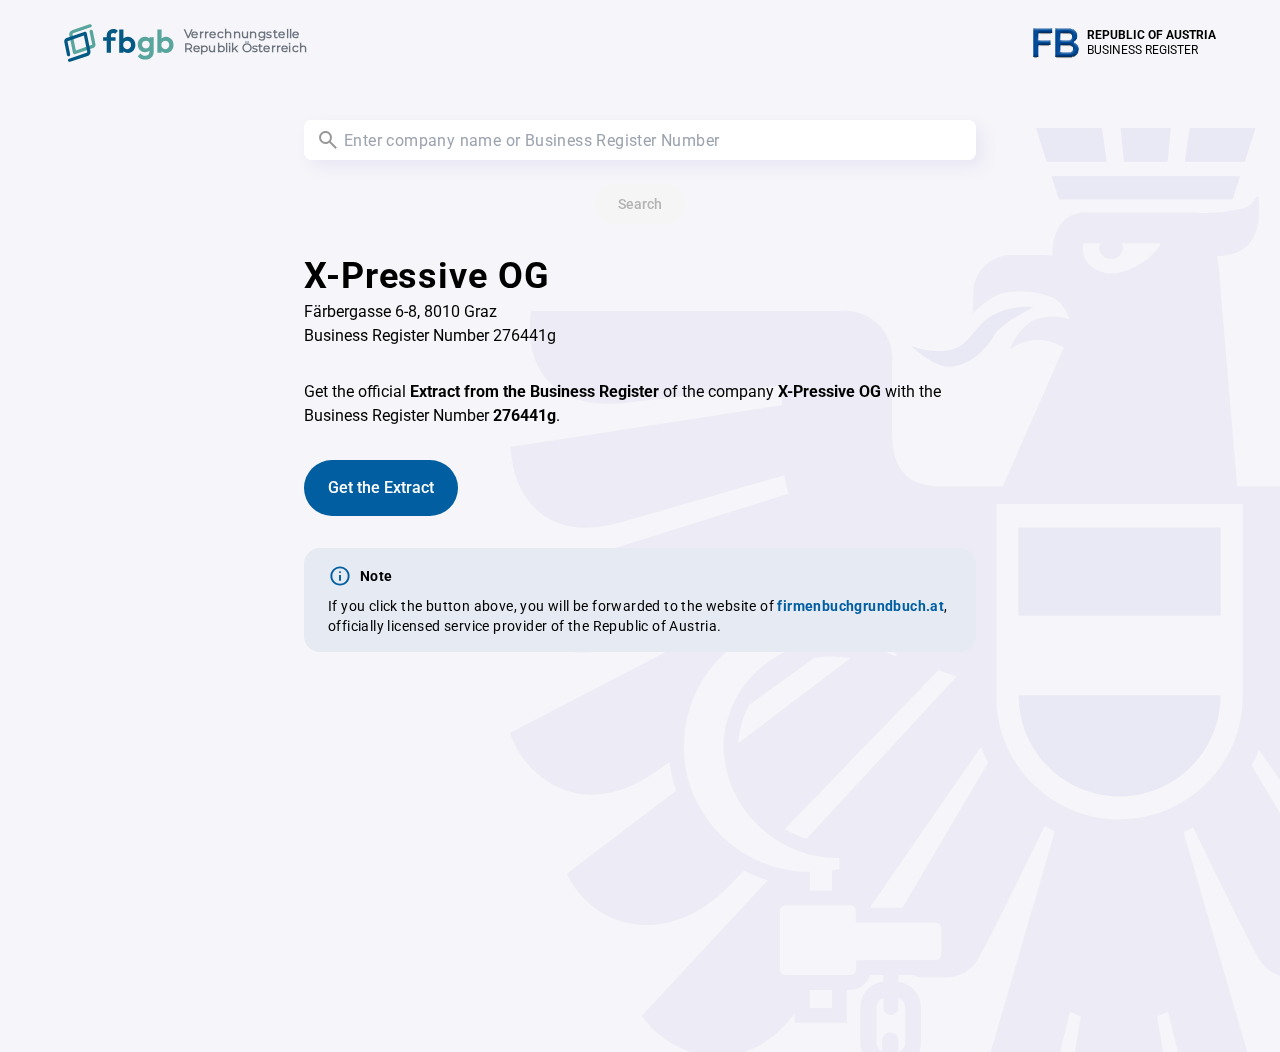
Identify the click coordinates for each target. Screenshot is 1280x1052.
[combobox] (640, 140)
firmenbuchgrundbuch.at (860, 606)
